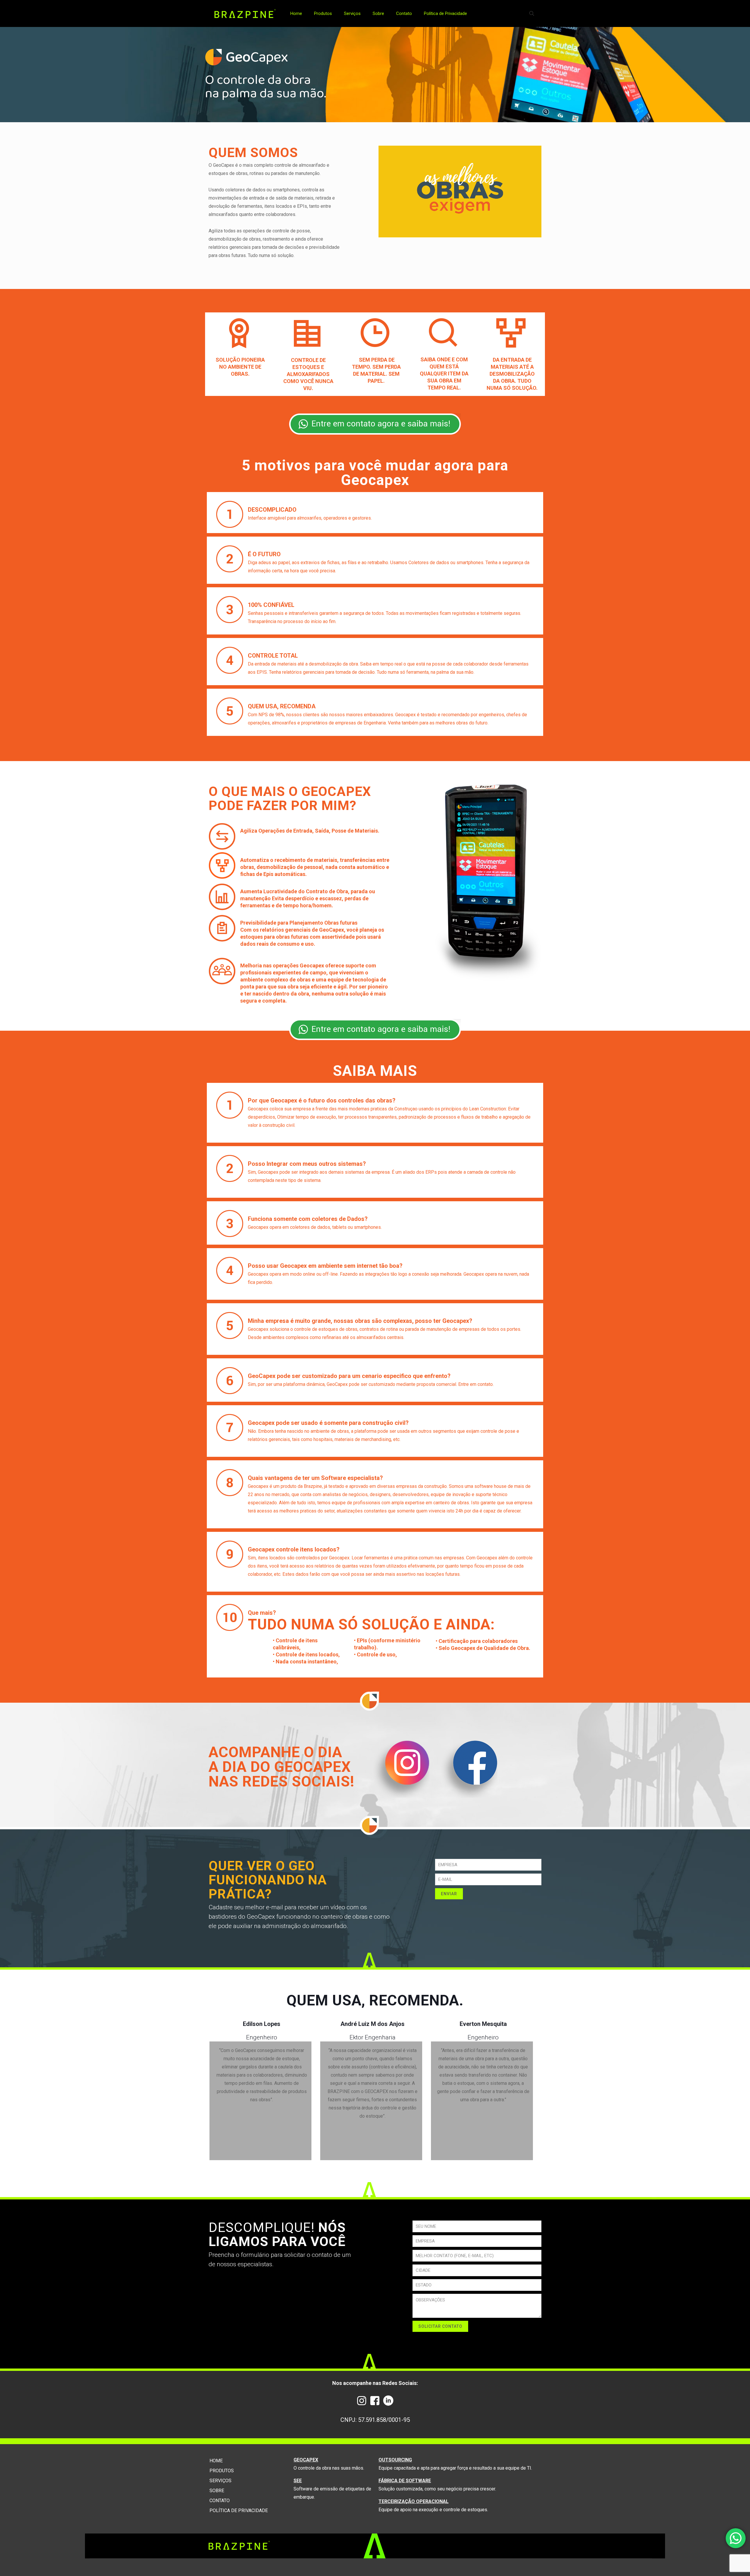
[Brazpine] (245, 13)
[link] (375, 424)
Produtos (222, 2471)
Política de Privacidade (239, 2511)
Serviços (220, 2481)
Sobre (217, 2491)
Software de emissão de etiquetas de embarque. (332, 2489)
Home (216, 2461)
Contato (220, 2501)
